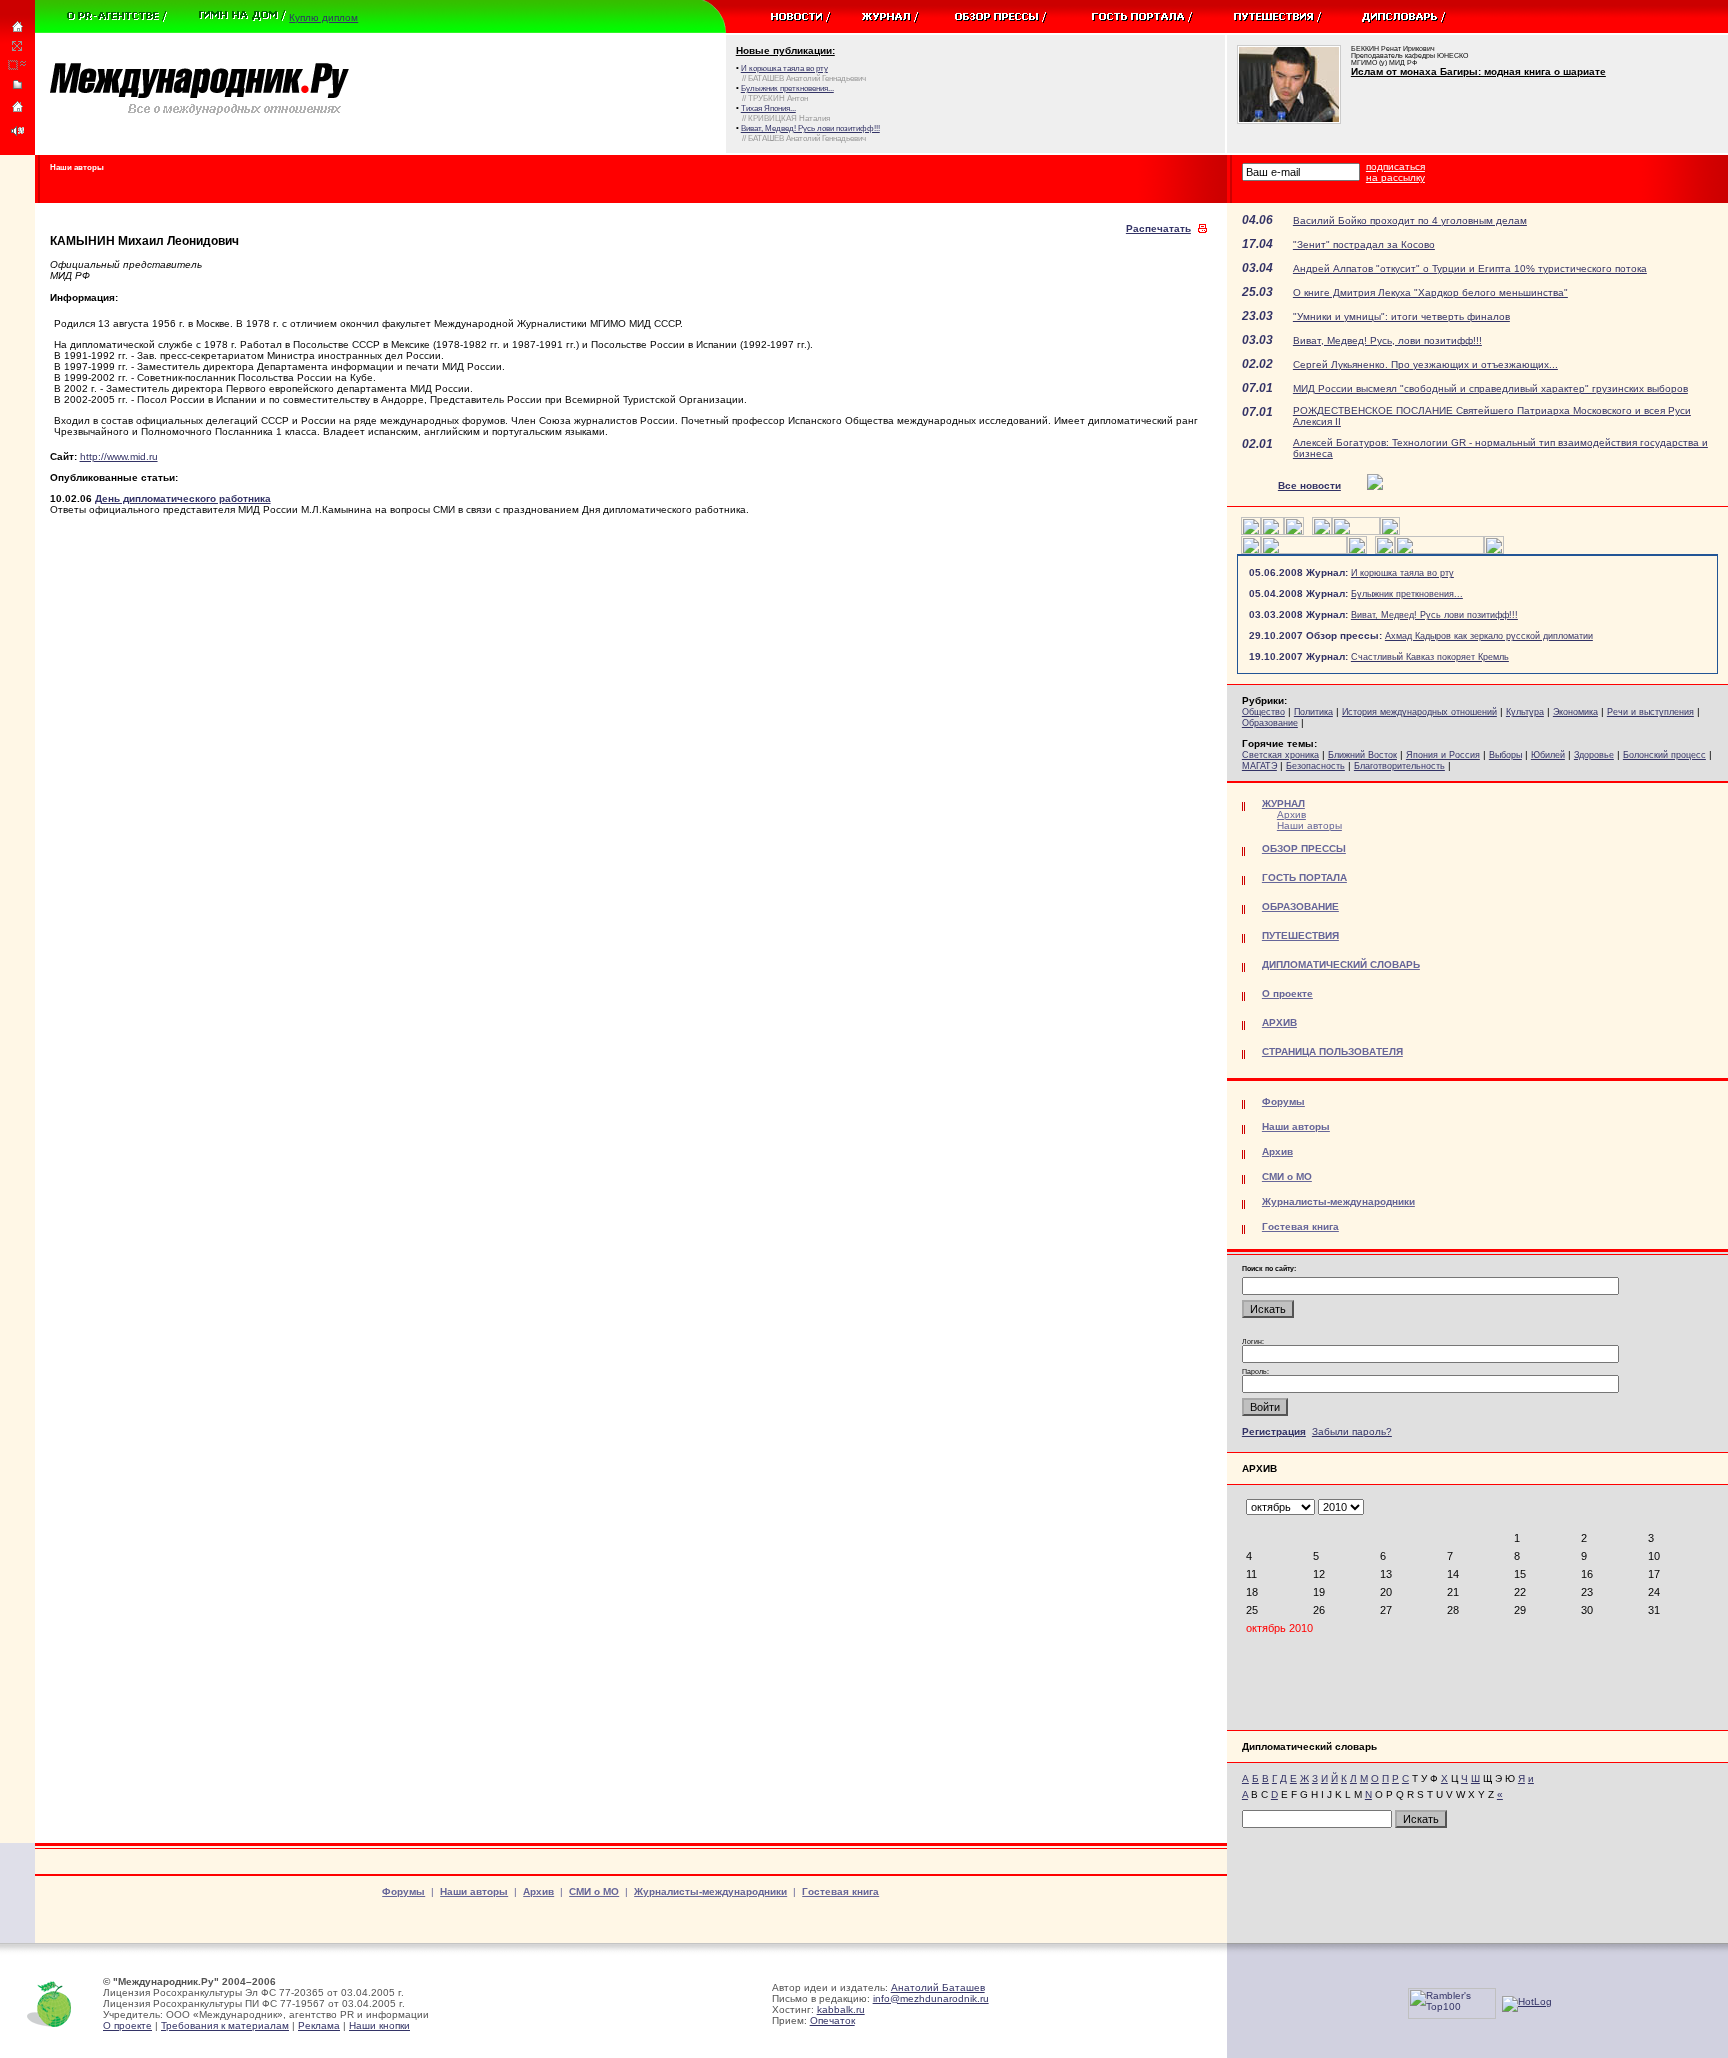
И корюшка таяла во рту (1402, 573)
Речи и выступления (1650, 712)
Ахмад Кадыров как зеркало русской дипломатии (1489, 636)
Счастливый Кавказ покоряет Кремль (1430, 657)
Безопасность (1315, 766)
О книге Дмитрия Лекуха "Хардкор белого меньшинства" (1430, 292)
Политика (1313, 712)
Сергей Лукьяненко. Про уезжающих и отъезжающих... (1425, 364)
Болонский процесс (1664, 755)
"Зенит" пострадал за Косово (1364, 244)
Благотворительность (1399, 766)
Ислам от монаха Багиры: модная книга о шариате (1478, 71)
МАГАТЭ (1259, 766)
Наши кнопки (379, 2025)
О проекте (127, 2025)
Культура (1525, 712)
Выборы (1505, 755)
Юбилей (1548, 755)
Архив (1291, 814)
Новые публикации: (785, 50)
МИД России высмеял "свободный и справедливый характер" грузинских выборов (1490, 388)
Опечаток (832, 2020)
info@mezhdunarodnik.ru (931, 1998)
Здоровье (1594, 755)
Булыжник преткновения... (1407, 594)
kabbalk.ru (841, 2009)
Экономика (1575, 712)
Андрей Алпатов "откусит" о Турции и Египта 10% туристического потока (1470, 268)
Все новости (1309, 485)
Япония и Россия (1443, 755)
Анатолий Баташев (938, 1987)
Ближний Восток (1362, 755)
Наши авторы (1309, 825)
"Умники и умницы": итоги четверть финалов (1401, 316)
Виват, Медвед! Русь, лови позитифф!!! (1387, 340)
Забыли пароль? (1352, 1431)
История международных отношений (1419, 712)
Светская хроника (1280, 755)
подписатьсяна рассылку (1395, 172)
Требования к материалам (225, 2025)
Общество (1263, 712)
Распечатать (1158, 228)
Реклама (319, 2025)
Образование (1270, 723)
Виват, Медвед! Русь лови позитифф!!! (1434, 615)
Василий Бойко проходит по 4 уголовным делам (1410, 220)
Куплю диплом (323, 17)
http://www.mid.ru (119, 456)
